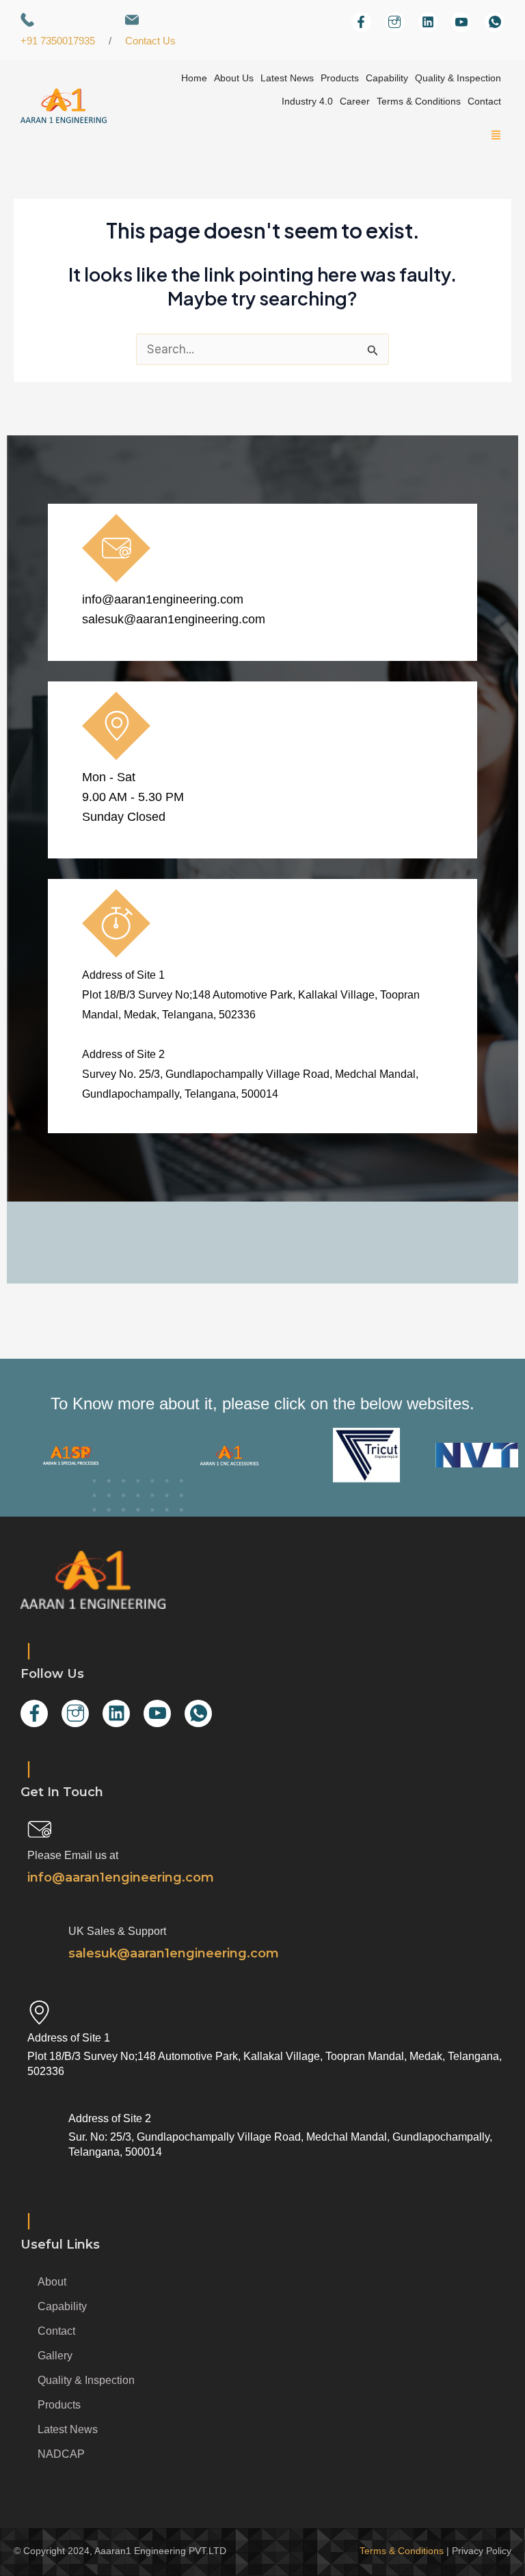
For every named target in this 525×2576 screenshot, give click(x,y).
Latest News (287, 78)
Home (194, 78)
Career (355, 101)
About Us (234, 78)
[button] (495, 136)
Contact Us (150, 41)
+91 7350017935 (58, 41)
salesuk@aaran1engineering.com (174, 619)
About (52, 2282)
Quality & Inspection (458, 78)
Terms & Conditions (419, 101)
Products (340, 78)
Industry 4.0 (307, 101)
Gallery (55, 2356)
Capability (387, 78)
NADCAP (61, 2454)
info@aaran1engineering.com (163, 599)
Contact (484, 101)
